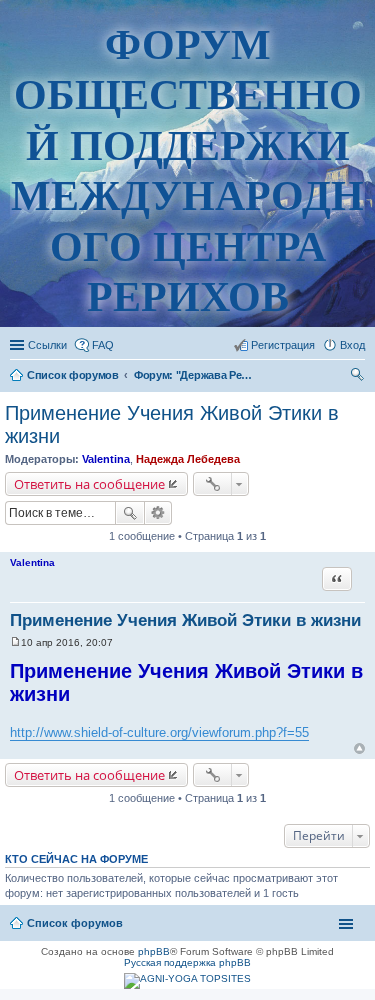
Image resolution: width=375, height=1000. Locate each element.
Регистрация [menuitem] (283, 345)
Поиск (130, 513)
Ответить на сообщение (89, 484)
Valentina (106, 459)
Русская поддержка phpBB (187, 962)
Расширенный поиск (158, 513)
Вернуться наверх (359, 748)
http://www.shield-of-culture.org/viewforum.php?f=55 (159, 732)
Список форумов (75, 923)
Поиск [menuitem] (359, 377)
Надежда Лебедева (188, 459)
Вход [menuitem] (352, 345)
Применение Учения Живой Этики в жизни (185, 620)
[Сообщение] (15, 642)
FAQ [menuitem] (103, 345)
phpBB (154, 951)
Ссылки (47, 345)
